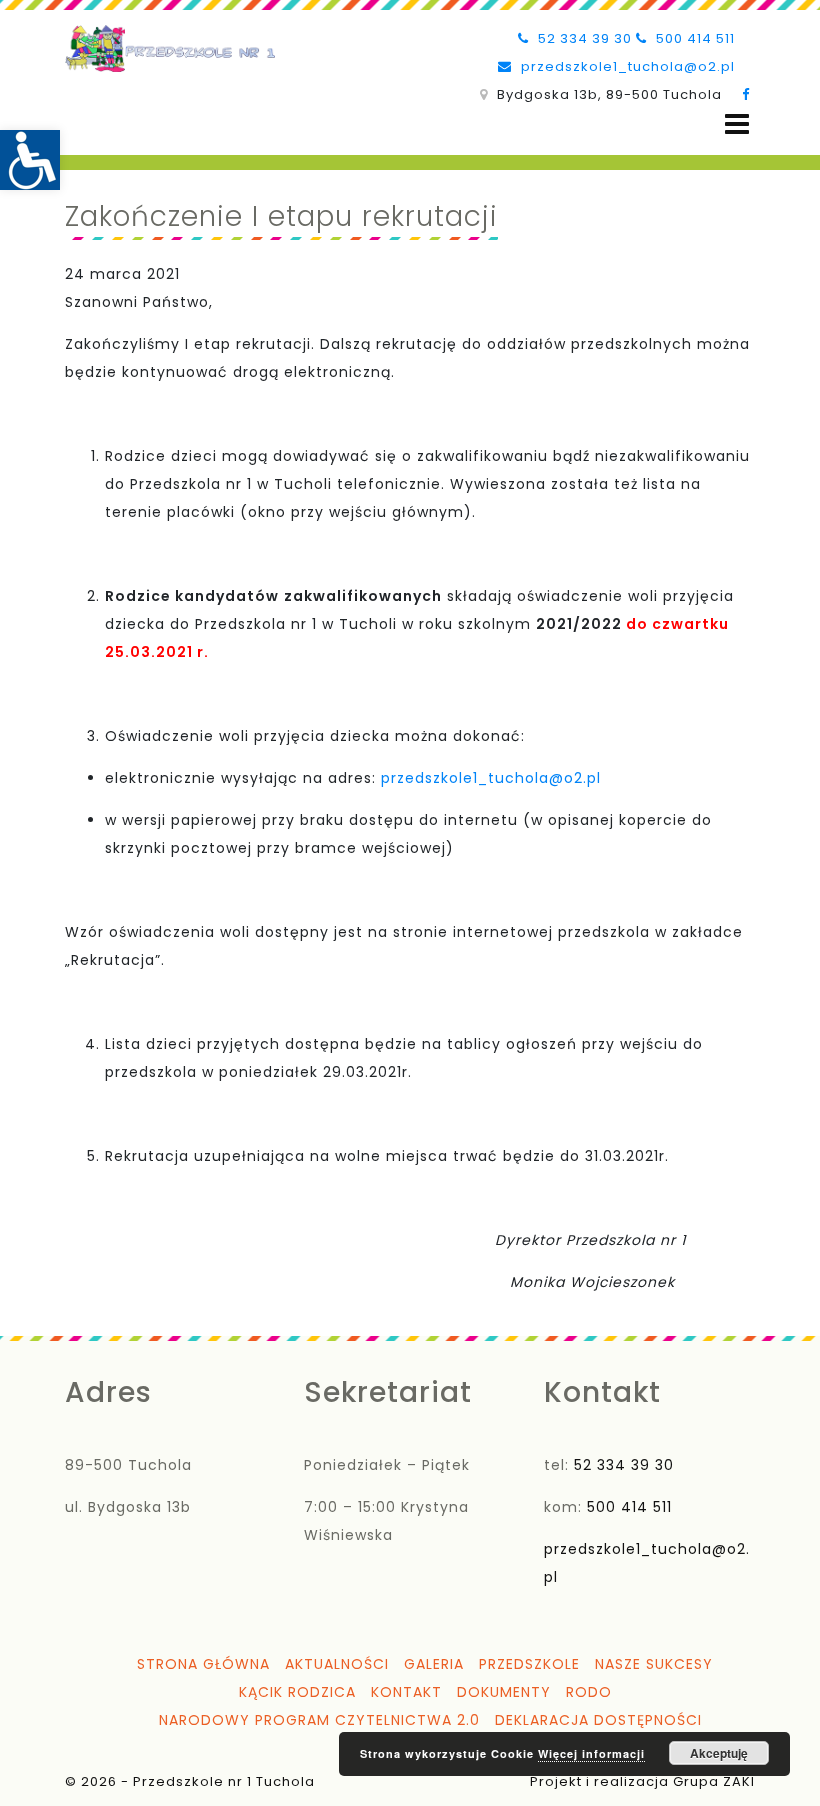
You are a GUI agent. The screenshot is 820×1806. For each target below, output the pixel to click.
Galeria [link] (434, 1664)
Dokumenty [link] (504, 1692)
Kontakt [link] (406, 1692)
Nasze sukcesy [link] (654, 1664)
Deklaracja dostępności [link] (598, 1720)
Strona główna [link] (203, 1664)
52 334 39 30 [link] (583, 38)
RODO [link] (589, 1692)
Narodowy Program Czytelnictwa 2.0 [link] (319, 1720)
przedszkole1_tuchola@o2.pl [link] (626, 66)
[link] (30, 160)
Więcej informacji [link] (591, 1753)
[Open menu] (737, 124)
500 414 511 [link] (693, 38)
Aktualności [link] (337, 1664)
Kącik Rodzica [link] (297, 1692)
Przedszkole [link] (529, 1664)
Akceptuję (719, 1753)
